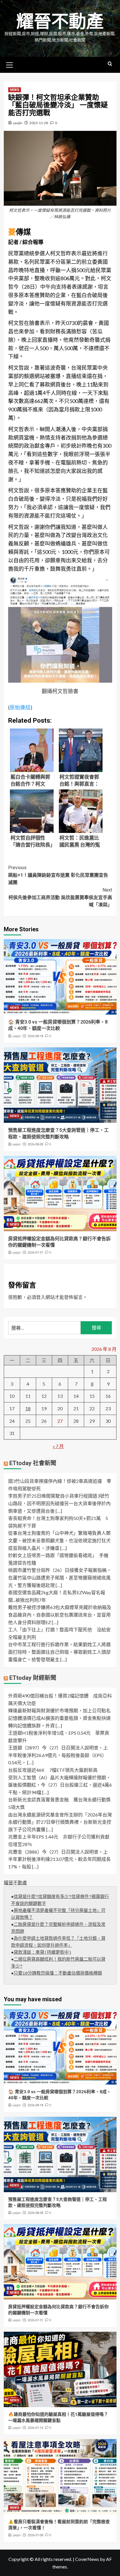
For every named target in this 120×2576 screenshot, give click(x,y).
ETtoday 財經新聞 (33, 1678)
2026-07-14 (35, 2428)
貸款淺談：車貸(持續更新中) (43, 1953)
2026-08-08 (35, 1144)
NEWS (15, 90)
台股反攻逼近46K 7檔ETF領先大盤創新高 (53, 1770)
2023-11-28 (39, 123)
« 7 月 (58, 1446)
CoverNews (87, 2559)
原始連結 (20, 707)
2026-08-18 (35, 1036)
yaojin (18, 123)
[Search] (110, 64)
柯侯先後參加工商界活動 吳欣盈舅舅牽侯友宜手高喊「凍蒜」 (60, 897)
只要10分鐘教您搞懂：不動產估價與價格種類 (58, 1974)
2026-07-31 (35, 1253)
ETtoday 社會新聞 (33, 1463)
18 (28, 1408)
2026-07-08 (35, 2535)
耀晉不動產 (60, 22)
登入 (41, 1297)
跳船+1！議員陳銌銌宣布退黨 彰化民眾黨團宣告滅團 (58, 875)
